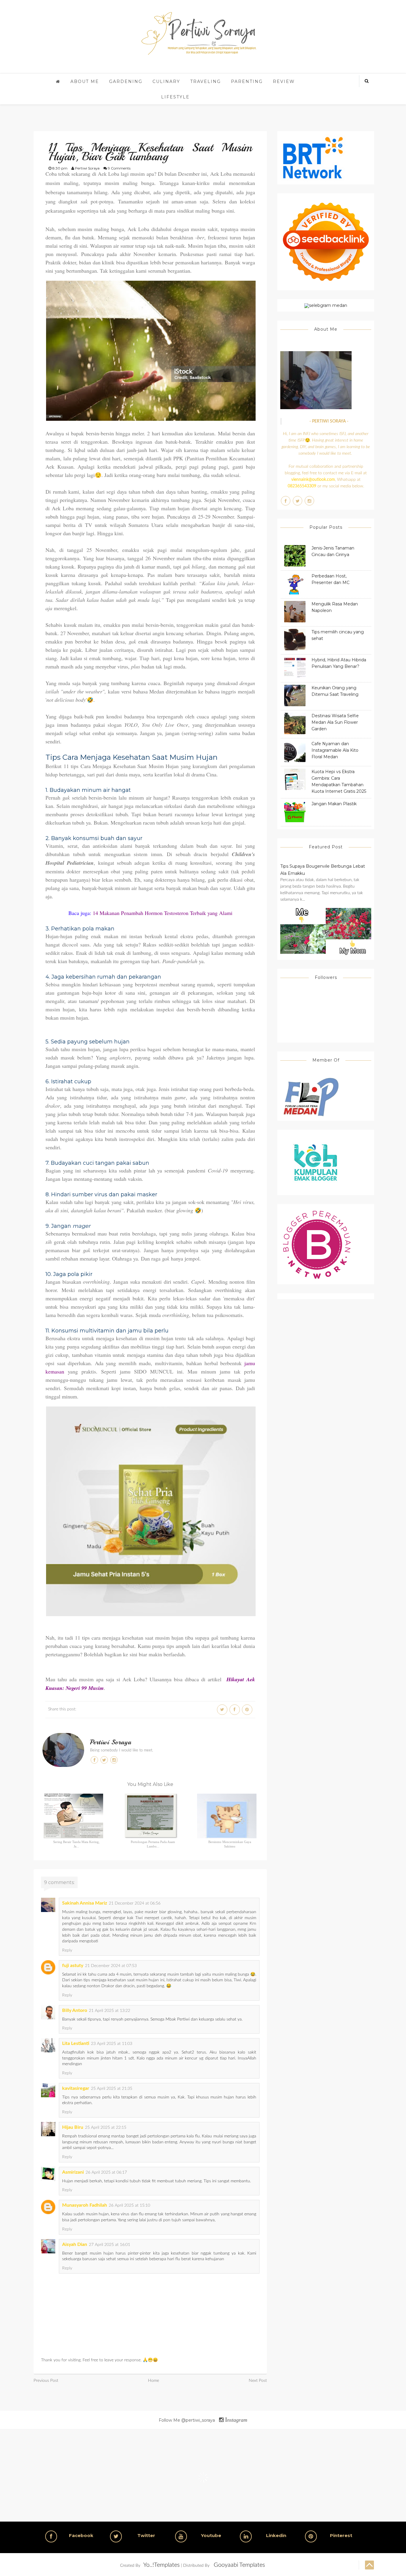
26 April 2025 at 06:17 (106, 2172)
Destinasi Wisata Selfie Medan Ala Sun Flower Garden (335, 722)
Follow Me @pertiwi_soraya (203, 2420)
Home (154, 2381)
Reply (67, 1950)
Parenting (247, 81)
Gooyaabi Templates (239, 2565)
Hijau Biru (73, 2127)
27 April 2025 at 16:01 (110, 2245)
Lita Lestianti (76, 2043)
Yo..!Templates (162, 2565)
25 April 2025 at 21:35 (112, 2089)
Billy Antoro (75, 2010)
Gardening (126, 81)
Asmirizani (73, 2172)
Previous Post (46, 2381)
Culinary (166, 81)
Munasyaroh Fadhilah (85, 2205)
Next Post (258, 2381)
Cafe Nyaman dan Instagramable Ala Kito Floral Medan (335, 750)
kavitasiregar (76, 2088)
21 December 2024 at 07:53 (111, 1966)
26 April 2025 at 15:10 (129, 2205)
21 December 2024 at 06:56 (135, 1903)
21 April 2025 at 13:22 (110, 2011)
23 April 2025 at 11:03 (112, 2044)
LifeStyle (175, 97)
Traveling (206, 81)
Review (284, 81)
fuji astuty (73, 1966)
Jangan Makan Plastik (334, 804)
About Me (85, 81)
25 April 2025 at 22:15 (106, 2128)
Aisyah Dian (75, 2244)
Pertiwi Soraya (111, 1742)
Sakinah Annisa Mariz (85, 1903)
